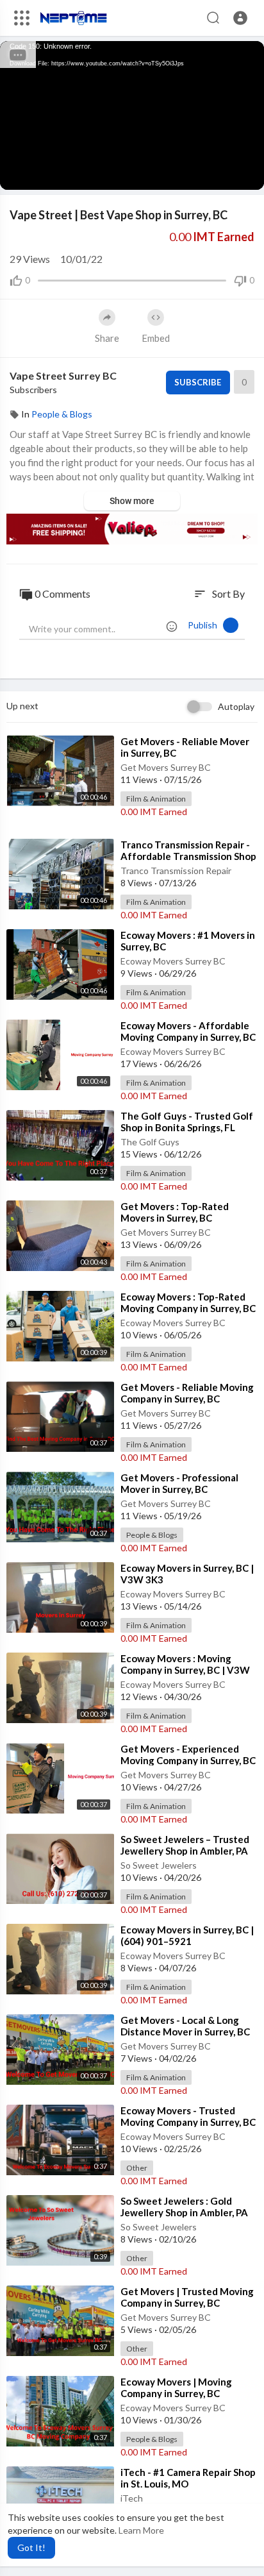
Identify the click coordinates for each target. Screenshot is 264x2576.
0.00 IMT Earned (154, 812)
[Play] (17, 174)
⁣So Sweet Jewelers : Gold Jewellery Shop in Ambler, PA (184, 2207)
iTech (132, 2498)
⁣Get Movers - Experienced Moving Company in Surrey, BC (188, 1755)
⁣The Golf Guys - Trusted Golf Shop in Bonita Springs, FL (187, 1122)
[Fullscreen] (246, 174)
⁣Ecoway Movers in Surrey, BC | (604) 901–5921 (187, 1935)
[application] (132, 115)
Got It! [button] (31, 2547)
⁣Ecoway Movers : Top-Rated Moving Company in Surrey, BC (188, 1302)
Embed (156, 338)
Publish (205, 625)
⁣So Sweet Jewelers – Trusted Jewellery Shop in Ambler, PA (185, 1845)
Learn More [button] (141, 2530)
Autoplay (236, 706)
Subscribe (198, 382)
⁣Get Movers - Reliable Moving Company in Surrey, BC (187, 1393)
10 (202, 173)
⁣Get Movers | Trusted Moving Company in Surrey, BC (187, 2297)
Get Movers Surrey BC (166, 767)
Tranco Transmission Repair (176, 871)
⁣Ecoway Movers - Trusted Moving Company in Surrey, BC (188, 2116)
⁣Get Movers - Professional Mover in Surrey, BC (179, 1483)
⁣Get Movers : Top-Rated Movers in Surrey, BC (175, 1212)
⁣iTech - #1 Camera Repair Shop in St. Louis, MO (188, 2478)
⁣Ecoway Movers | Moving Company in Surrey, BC (176, 2387)
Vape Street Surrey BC (63, 375)
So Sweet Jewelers (159, 1865)
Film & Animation (156, 799)
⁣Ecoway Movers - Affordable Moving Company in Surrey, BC (188, 1031)
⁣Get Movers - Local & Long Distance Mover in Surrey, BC (185, 2026)
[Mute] (224, 174)
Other (137, 2168)
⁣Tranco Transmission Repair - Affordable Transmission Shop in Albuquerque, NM (188, 856)
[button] (240, 18)
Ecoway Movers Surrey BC (173, 961)
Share (107, 338)
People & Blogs (62, 414)
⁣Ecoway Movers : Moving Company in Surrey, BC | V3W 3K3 (185, 1670)
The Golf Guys (150, 1142)
